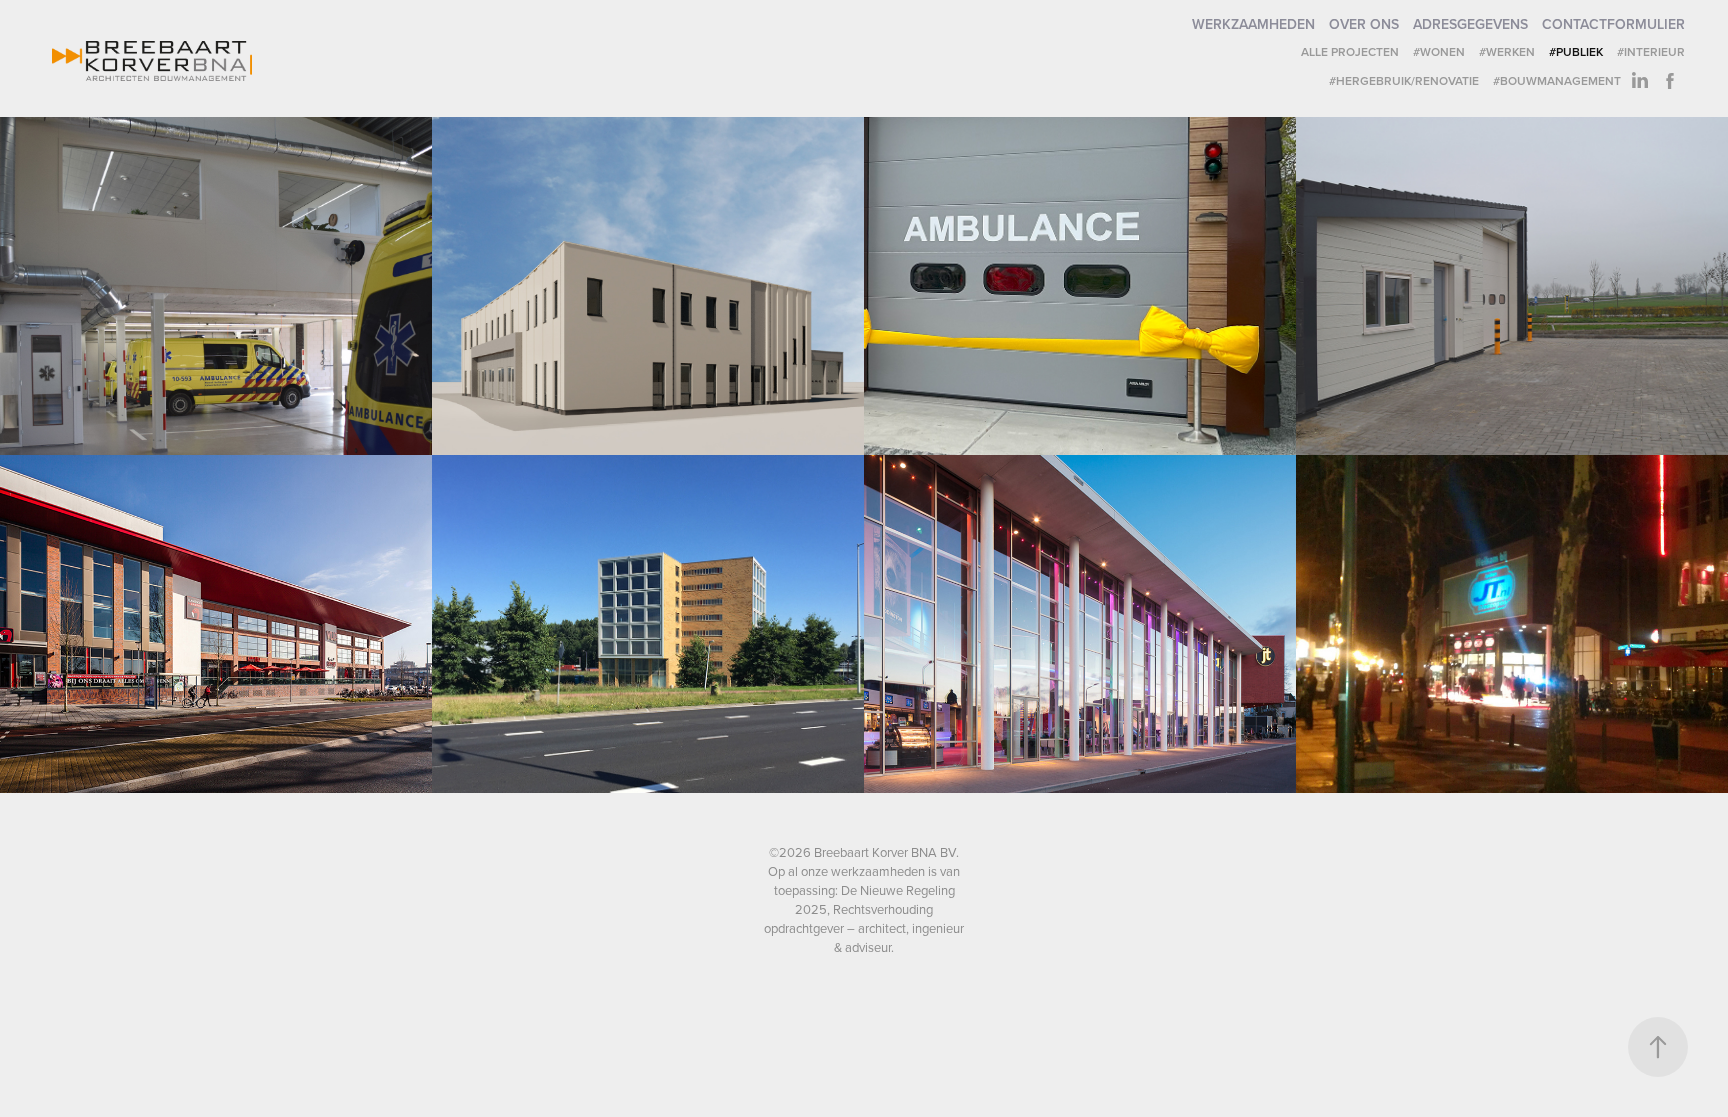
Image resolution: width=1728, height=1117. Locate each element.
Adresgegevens (1470, 24)
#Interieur (1651, 51)
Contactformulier (1613, 24)
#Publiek (1576, 51)
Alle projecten (1350, 51)
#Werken (1507, 51)
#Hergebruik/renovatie (1404, 80)
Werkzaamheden (1253, 24)
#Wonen (1439, 51)
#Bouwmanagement (1557, 80)
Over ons (1364, 24)
